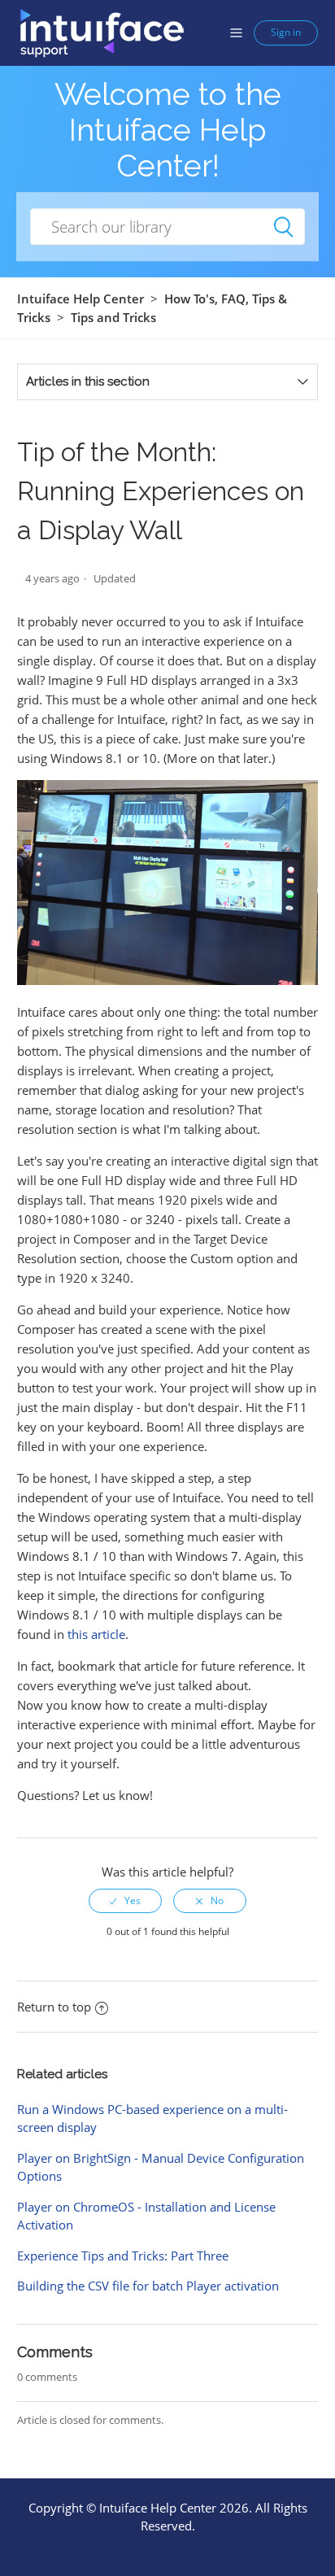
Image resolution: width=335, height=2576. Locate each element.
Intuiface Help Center (80, 299)
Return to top (54, 2007)
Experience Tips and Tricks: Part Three (123, 2256)
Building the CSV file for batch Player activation (148, 2286)
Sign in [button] (286, 32)
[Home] (101, 32)
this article (96, 1634)
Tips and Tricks (113, 317)
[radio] (125, 1901)
